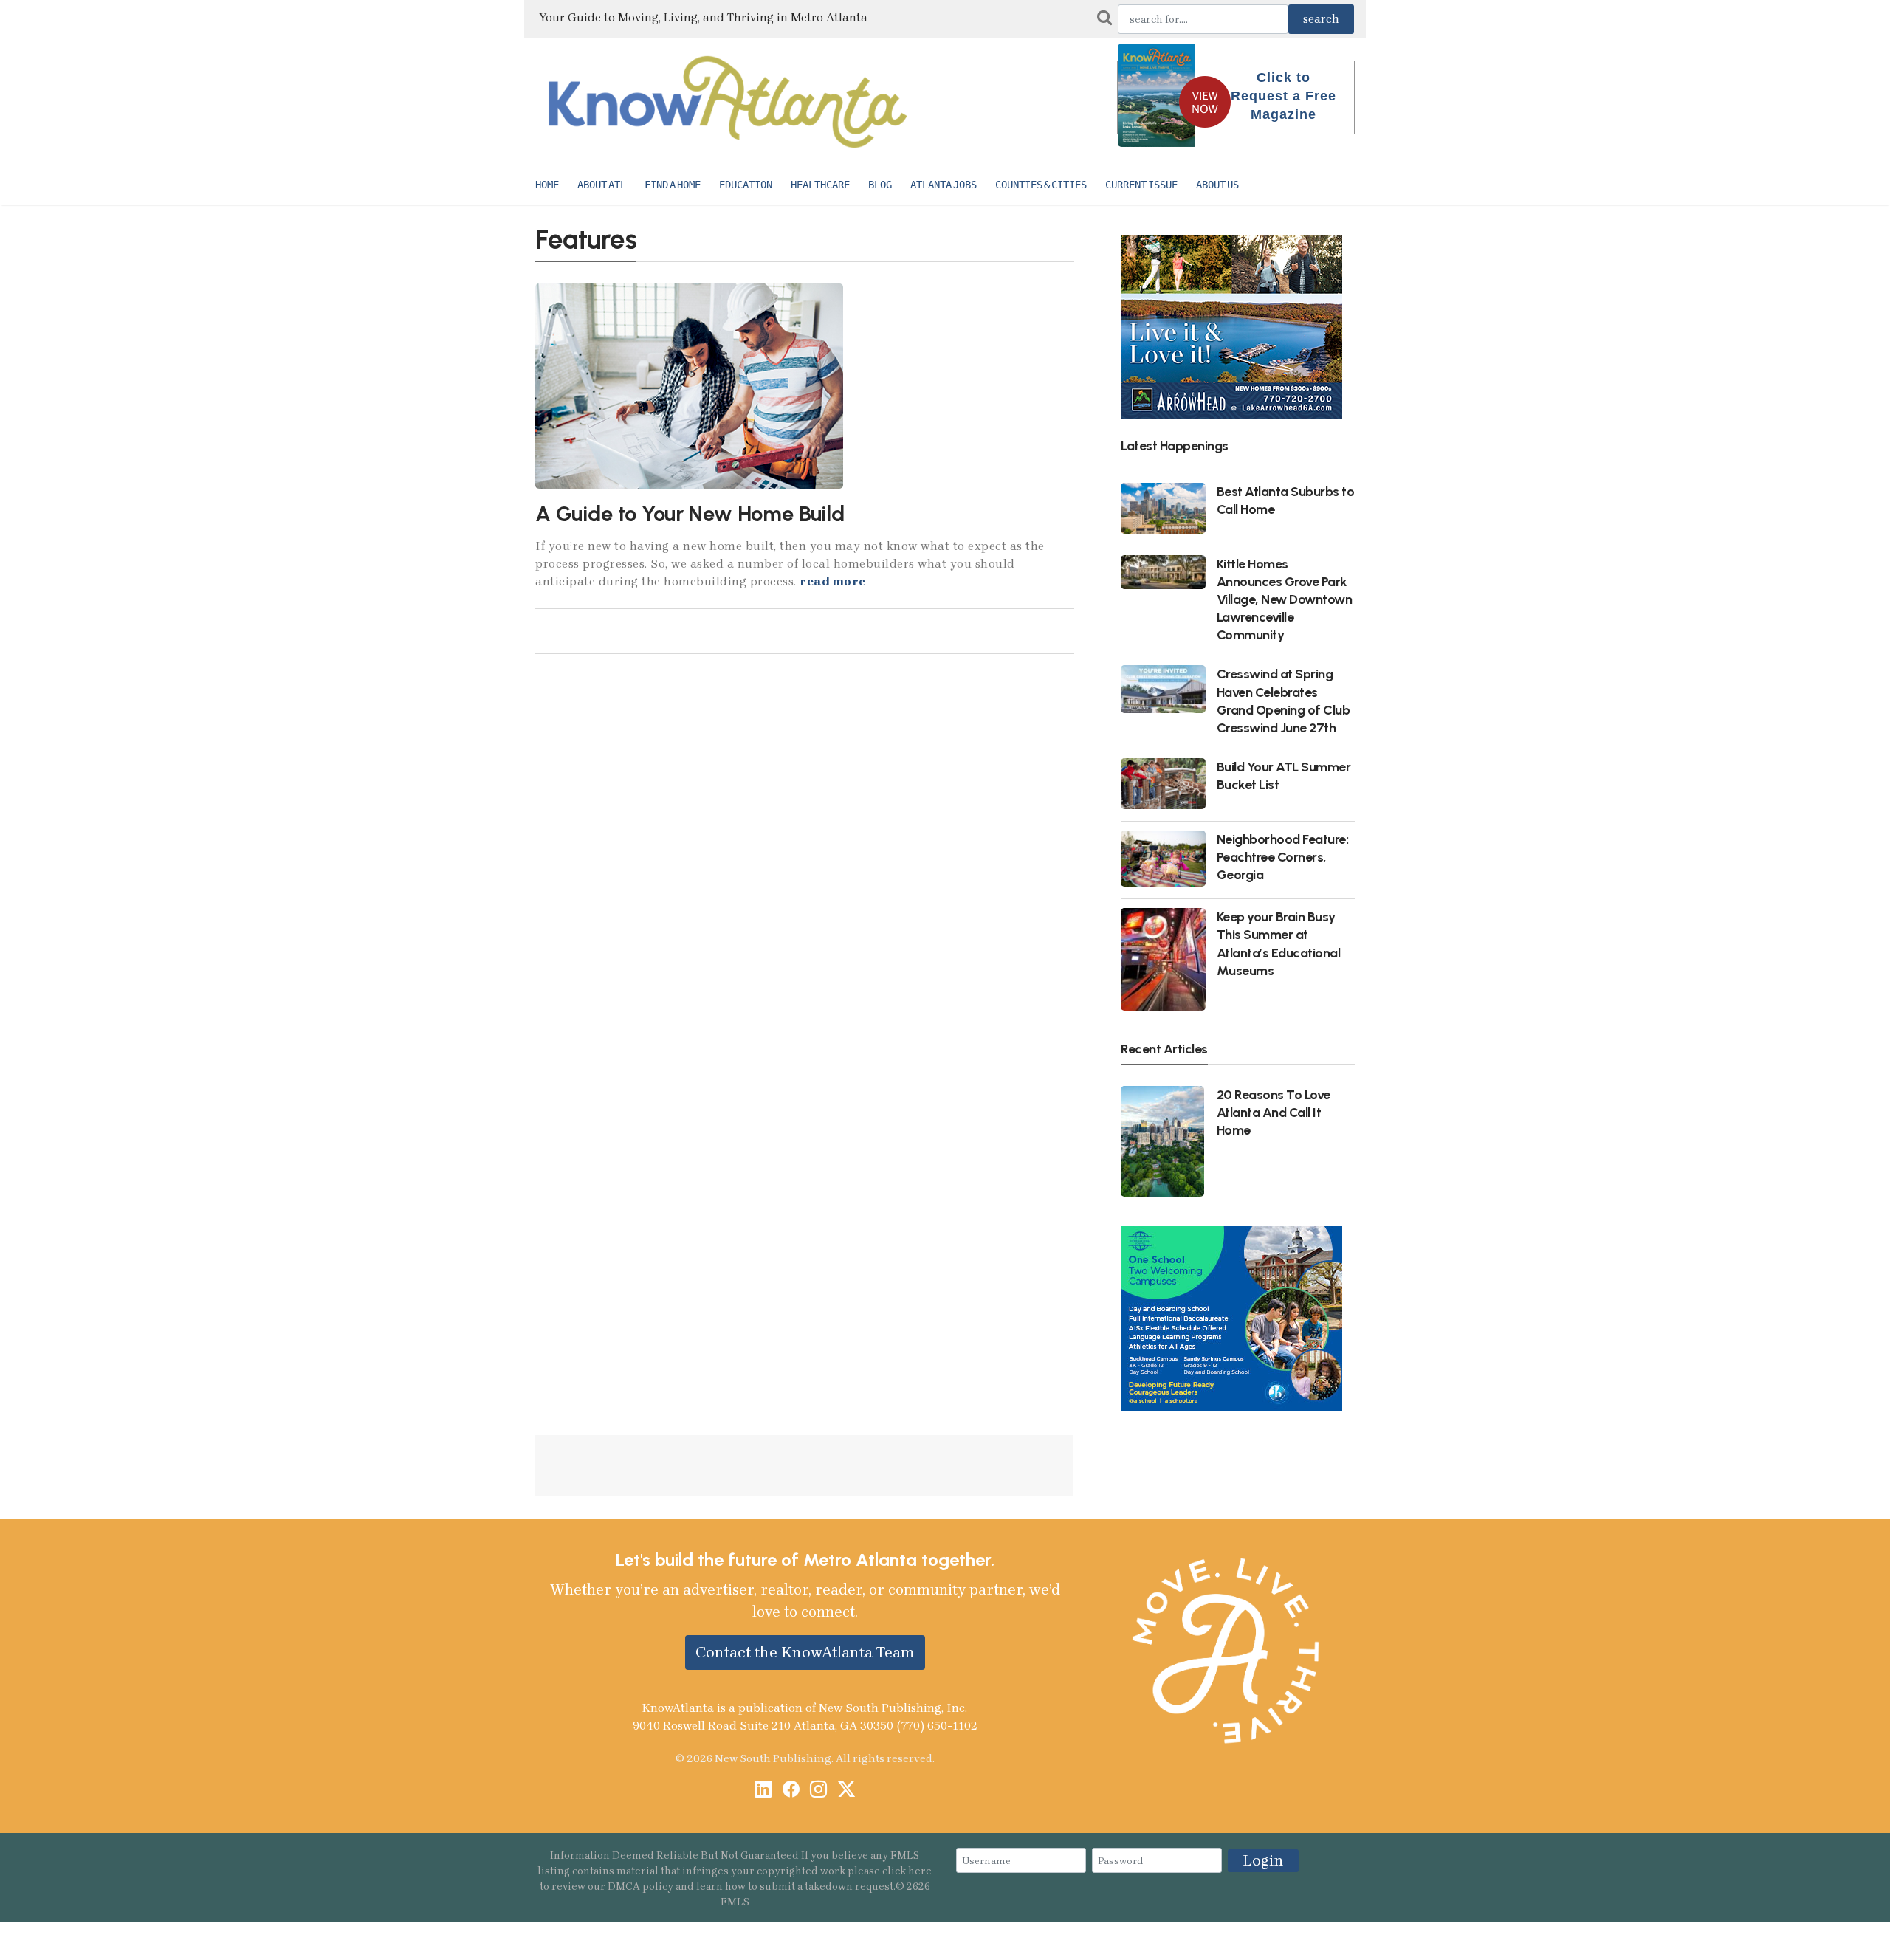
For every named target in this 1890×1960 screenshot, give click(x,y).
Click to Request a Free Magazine (1284, 96)
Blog (880, 185)
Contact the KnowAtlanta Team (805, 1652)
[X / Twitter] (846, 1791)
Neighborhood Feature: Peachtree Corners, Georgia (1283, 857)
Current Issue (1141, 185)
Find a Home (673, 185)
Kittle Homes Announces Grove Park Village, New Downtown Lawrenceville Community (1285, 599)
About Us (1217, 185)
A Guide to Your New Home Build (690, 514)
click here (907, 1871)
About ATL (602, 185)
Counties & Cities (1041, 185)
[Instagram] (818, 1791)
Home (547, 185)
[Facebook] (791, 1791)
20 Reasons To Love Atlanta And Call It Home (1274, 1112)
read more (833, 581)
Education (746, 185)
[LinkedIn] (763, 1791)
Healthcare (820, 185)
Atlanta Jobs (944, 185)
